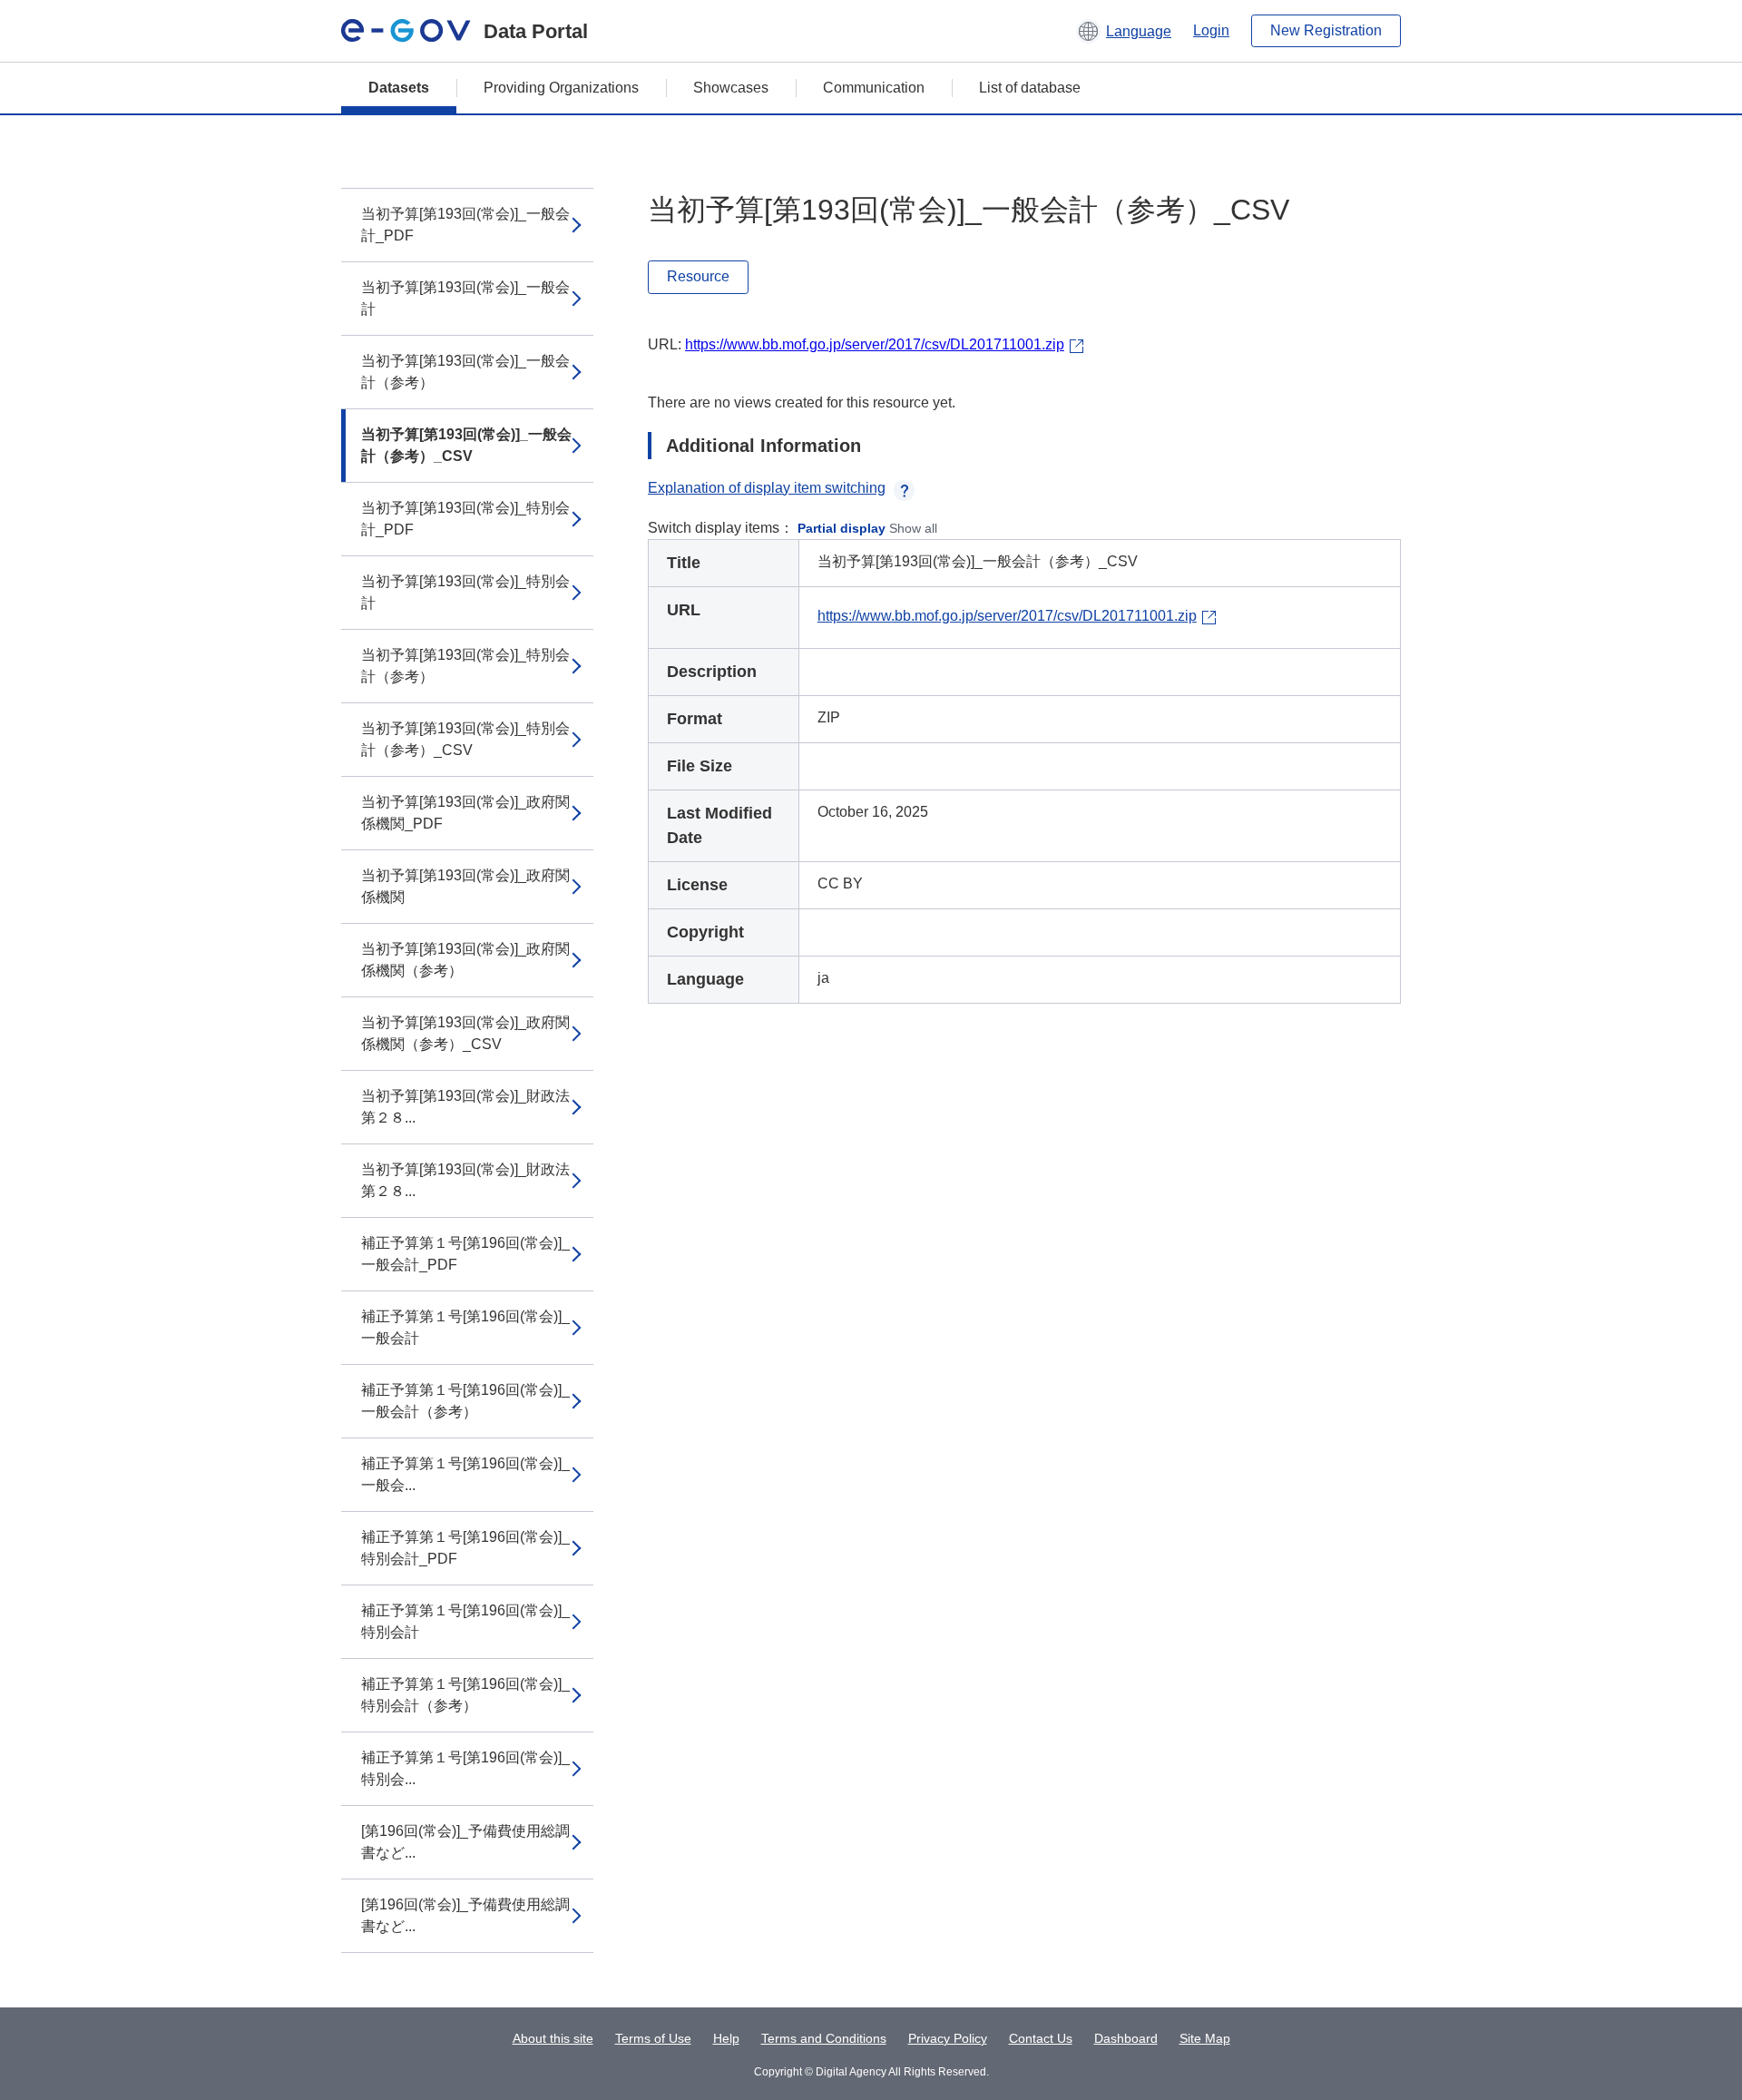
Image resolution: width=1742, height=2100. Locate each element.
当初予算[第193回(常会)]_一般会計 (465, 298)
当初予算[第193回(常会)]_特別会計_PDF (465, 519)
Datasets (399, 88)
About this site (553, 2038)
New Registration (1326, 30)
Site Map (1205, 2038)
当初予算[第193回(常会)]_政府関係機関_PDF (465, 813)
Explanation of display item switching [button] (767, 488)
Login (1211, 30)
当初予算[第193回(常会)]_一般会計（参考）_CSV (466, 445)
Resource (698, 276)
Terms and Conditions (824, 2038)
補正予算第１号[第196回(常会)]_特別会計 (465, 1621)
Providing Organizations (561, 88)
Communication (874, 88)
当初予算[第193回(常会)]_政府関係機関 (465, 886)
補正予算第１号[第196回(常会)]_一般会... (465, 1474)
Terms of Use (653, 2038)
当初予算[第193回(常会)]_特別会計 (465, 592)
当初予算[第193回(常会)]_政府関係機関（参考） (465, 960)
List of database (1030, 88)
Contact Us (1041, 2038)
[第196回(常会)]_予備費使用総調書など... (465, 1842)
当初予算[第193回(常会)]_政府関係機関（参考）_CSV (465, 1033)
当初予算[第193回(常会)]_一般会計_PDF (465, 225)
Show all (913, 528)
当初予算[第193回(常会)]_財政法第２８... (465, 1107)
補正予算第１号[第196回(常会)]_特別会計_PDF (465, 1548)
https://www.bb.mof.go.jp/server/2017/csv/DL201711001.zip (875, 344)
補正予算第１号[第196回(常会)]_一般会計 (465, 1327)
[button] (1124, 31)
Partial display (842, 528)
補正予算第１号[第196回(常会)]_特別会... (465, 1768)
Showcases (731, 88)
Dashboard (1126, 2038)
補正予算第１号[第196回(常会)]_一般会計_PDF (465, 1254)
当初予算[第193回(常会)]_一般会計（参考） (465, 372)
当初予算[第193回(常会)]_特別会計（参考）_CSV (465, 739)
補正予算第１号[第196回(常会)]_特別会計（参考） (465, 1695)
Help (726, 2038)
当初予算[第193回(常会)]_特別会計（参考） (465, 666)
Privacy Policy (948, 2038)
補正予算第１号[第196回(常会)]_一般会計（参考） (465, 1401)
